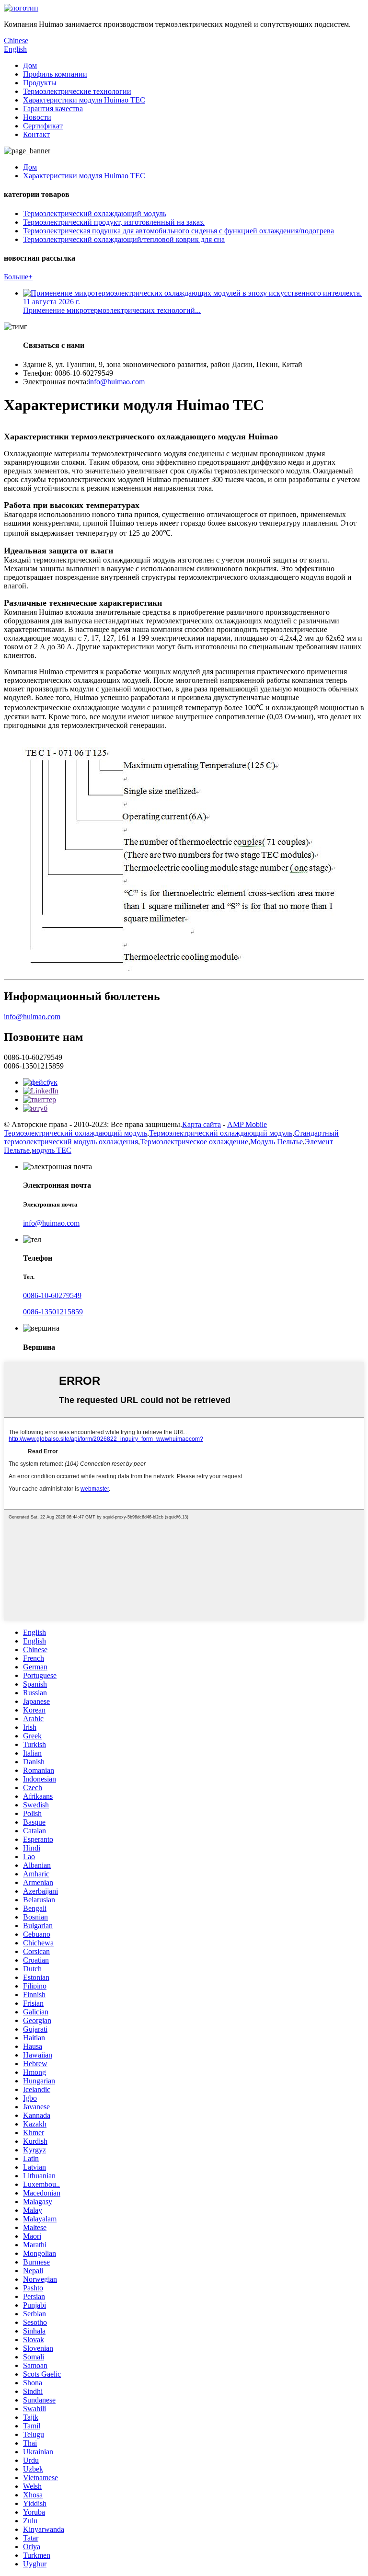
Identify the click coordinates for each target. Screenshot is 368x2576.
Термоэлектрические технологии (77, 91)
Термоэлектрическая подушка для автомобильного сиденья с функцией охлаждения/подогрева (178, 231)
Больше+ (18, 277)
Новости (37, 117)
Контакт (36, 134)
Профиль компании (55, 74)
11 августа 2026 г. (52, 302)
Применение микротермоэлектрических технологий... (112, 310)
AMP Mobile (247, 1124)
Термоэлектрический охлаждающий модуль (95, 213)
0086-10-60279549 (52, 1295)
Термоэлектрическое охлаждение (194, 1142)
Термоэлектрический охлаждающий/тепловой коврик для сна (124, 239)
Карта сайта (201, 1124)
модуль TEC (52, 1150)
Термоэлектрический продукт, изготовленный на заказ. (114, 222)
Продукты (40, 83)
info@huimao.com (116, 382)
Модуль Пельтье (276, 1142)
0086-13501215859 (53, 1312)
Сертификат (43, 126)
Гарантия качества (53, 109)
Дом (30, 65)
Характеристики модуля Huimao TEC (84, 100)
